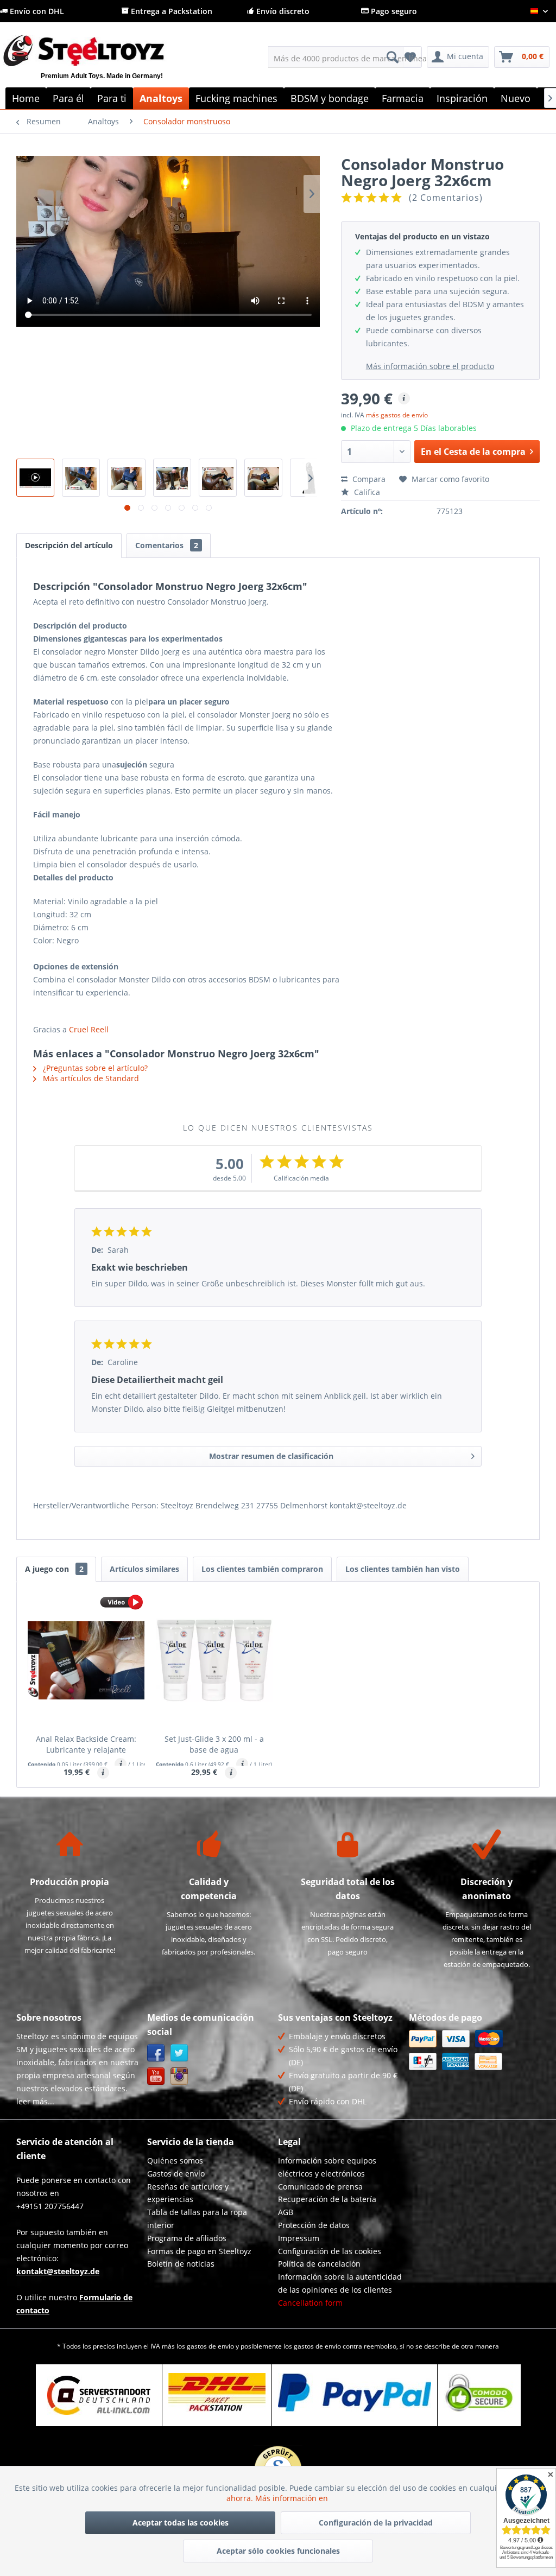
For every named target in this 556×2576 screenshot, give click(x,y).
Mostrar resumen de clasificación (271, 1456)
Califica (366, 492)
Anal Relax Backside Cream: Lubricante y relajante (86, 1744)
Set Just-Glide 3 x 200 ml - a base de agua (214, 1744)
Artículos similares (144, 1569)
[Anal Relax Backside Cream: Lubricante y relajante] (86, 1660)
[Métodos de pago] (472, 2050)
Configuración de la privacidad (376, 2523)
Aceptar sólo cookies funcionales (278, 2551)
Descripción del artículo (69, 545)
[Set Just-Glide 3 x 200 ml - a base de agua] (214, 1660)
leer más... (35, 2101)
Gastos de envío (176, 2174)
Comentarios (167, 545)
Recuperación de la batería (327, 2199)
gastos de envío (210, 2346)
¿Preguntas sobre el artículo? (94, 1068)
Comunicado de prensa (320, 2187)
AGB (286, 2212)
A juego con (54, 1569)
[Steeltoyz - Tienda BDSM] (102, 64)
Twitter (179, 2053)
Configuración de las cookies (330, 2251)
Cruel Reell (89, 1029)
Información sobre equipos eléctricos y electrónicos (327, 2167)
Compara (368, 479)
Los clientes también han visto (403, 1569)
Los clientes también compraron (262, 1569)
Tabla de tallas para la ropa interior (197, 2219)
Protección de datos (314, 2225)
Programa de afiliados (187, 2238)
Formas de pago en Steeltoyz (199, 2251)
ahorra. (241, 2498)
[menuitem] (336, 57)
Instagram (179, 2076)
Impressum (299, 2238)
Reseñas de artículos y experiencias (188, 2193)
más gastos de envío (397, 415)
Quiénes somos (175, 2161)
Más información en (293, 2498)
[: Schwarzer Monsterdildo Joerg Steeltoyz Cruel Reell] (35, 478)
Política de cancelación (319, 2264)
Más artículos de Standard (90, 1078)
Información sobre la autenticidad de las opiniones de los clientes (340, 2283)
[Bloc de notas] (410, 57)
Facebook (156, 2053)
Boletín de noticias (181, 2264)
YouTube (156, 2076)
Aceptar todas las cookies (181, 2523)
